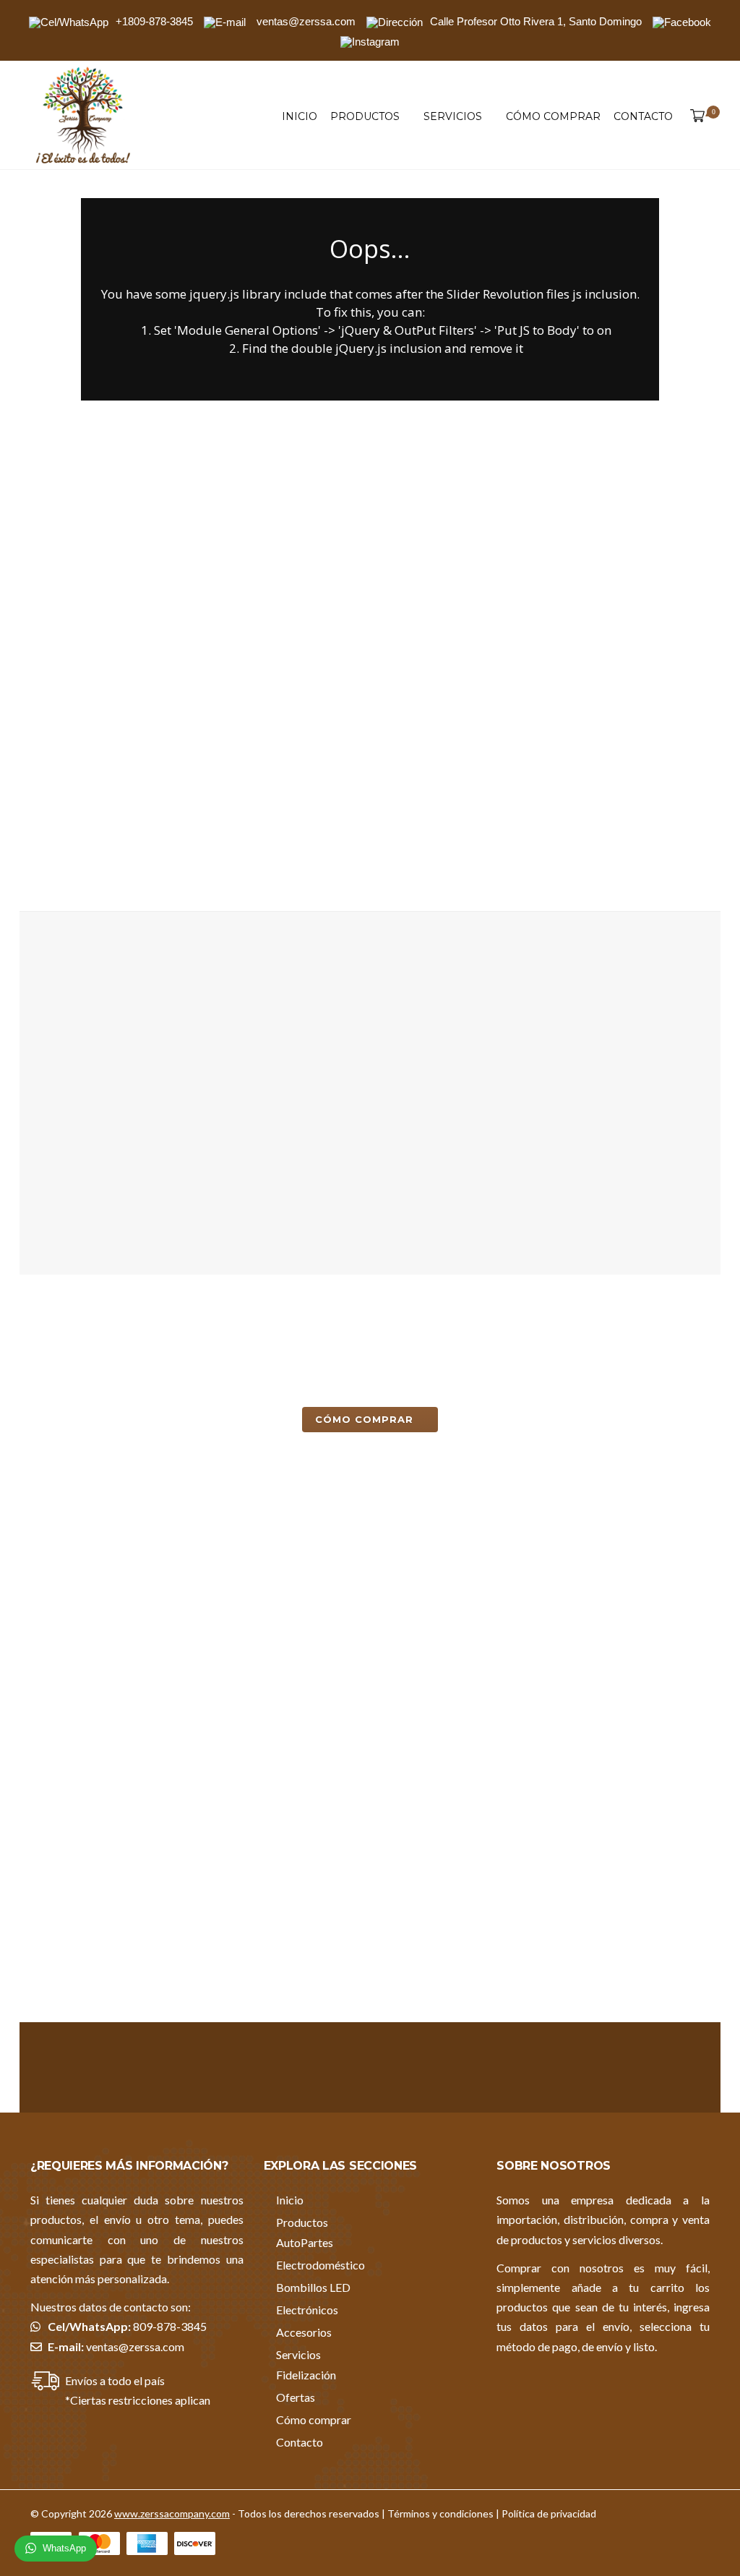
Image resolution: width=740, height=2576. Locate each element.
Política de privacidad (549, 2513)
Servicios (453, 116)
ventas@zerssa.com (135, 2346)
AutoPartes (305, 2242)
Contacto (643, 116)
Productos (365, 116)
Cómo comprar (553, 116)
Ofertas (296, 2397)
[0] (694, 116)
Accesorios (304, 2332)
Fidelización (306, 2375)
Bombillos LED (313, 2287)
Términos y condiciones (440, 2513)
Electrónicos (307, 2310)
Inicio (300, 116)
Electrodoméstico (320, 2265)
